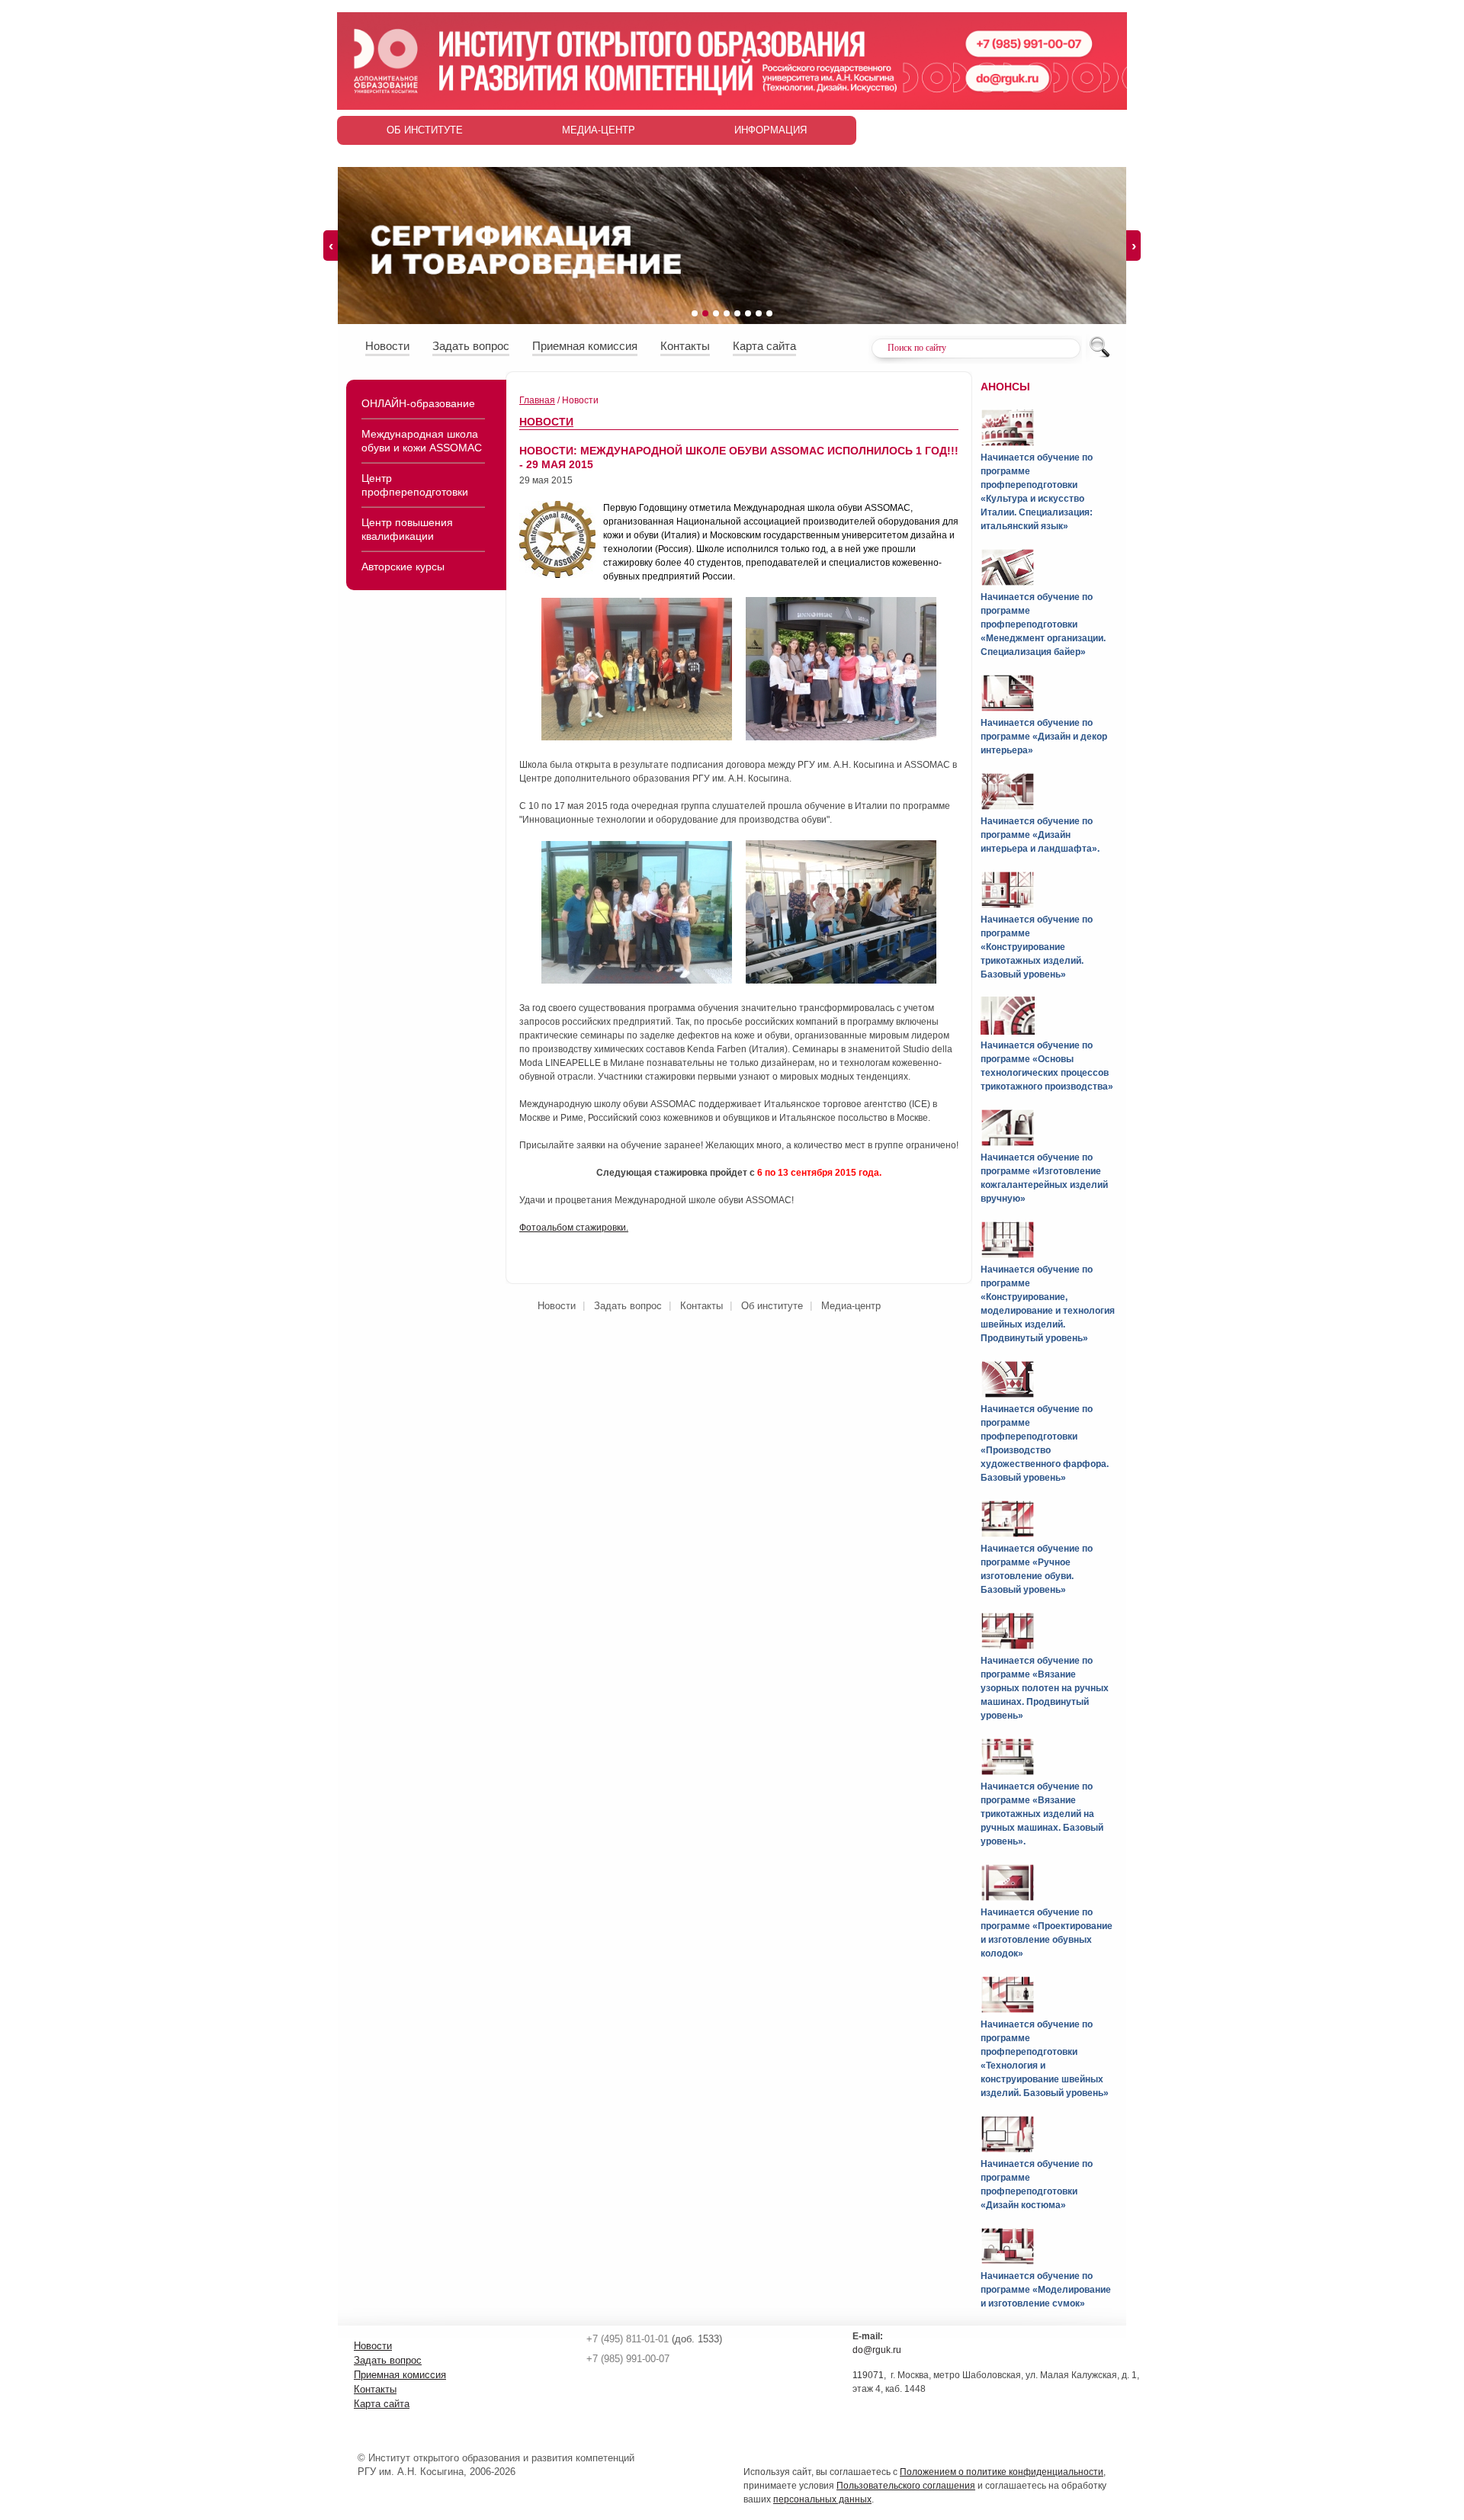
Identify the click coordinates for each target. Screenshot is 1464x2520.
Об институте (425, 130)
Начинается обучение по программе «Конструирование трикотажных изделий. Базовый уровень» (1037, 947)
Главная (537, 400)
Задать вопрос (471, 346)
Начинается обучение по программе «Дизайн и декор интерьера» (1044, 737)
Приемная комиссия (585, 346)
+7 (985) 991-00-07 (628, 2359)
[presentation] (331, 246)
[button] (695, 313)
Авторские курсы (403, 567)
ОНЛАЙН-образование (418, 403)
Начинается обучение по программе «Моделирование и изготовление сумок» (1046, 2290)
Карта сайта (764, 346)
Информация (771, 130)
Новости (387, 346)
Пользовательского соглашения (906, 2486)
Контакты (685, 346)
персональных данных (822, 2499)
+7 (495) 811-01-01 (628, 2339)
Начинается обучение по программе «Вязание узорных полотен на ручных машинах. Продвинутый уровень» (1045, 1688)
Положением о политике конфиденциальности (1002, 2472)
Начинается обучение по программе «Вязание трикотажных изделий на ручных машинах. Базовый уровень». (1042, 1814)
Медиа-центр (599, 130)
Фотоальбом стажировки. (574, 1228)
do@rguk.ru (877, 2350)
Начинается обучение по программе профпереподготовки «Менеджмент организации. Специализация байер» (1043, 624)
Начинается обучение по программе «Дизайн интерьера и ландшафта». (1040, 835)
